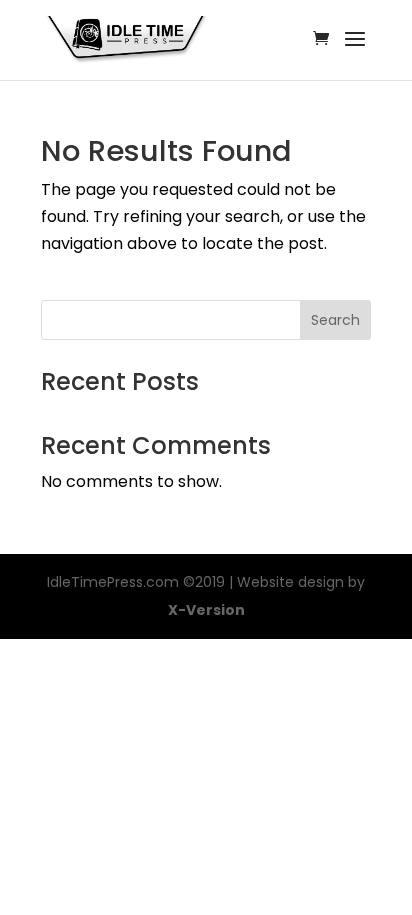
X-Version (206, 610)
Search (335, 320)
